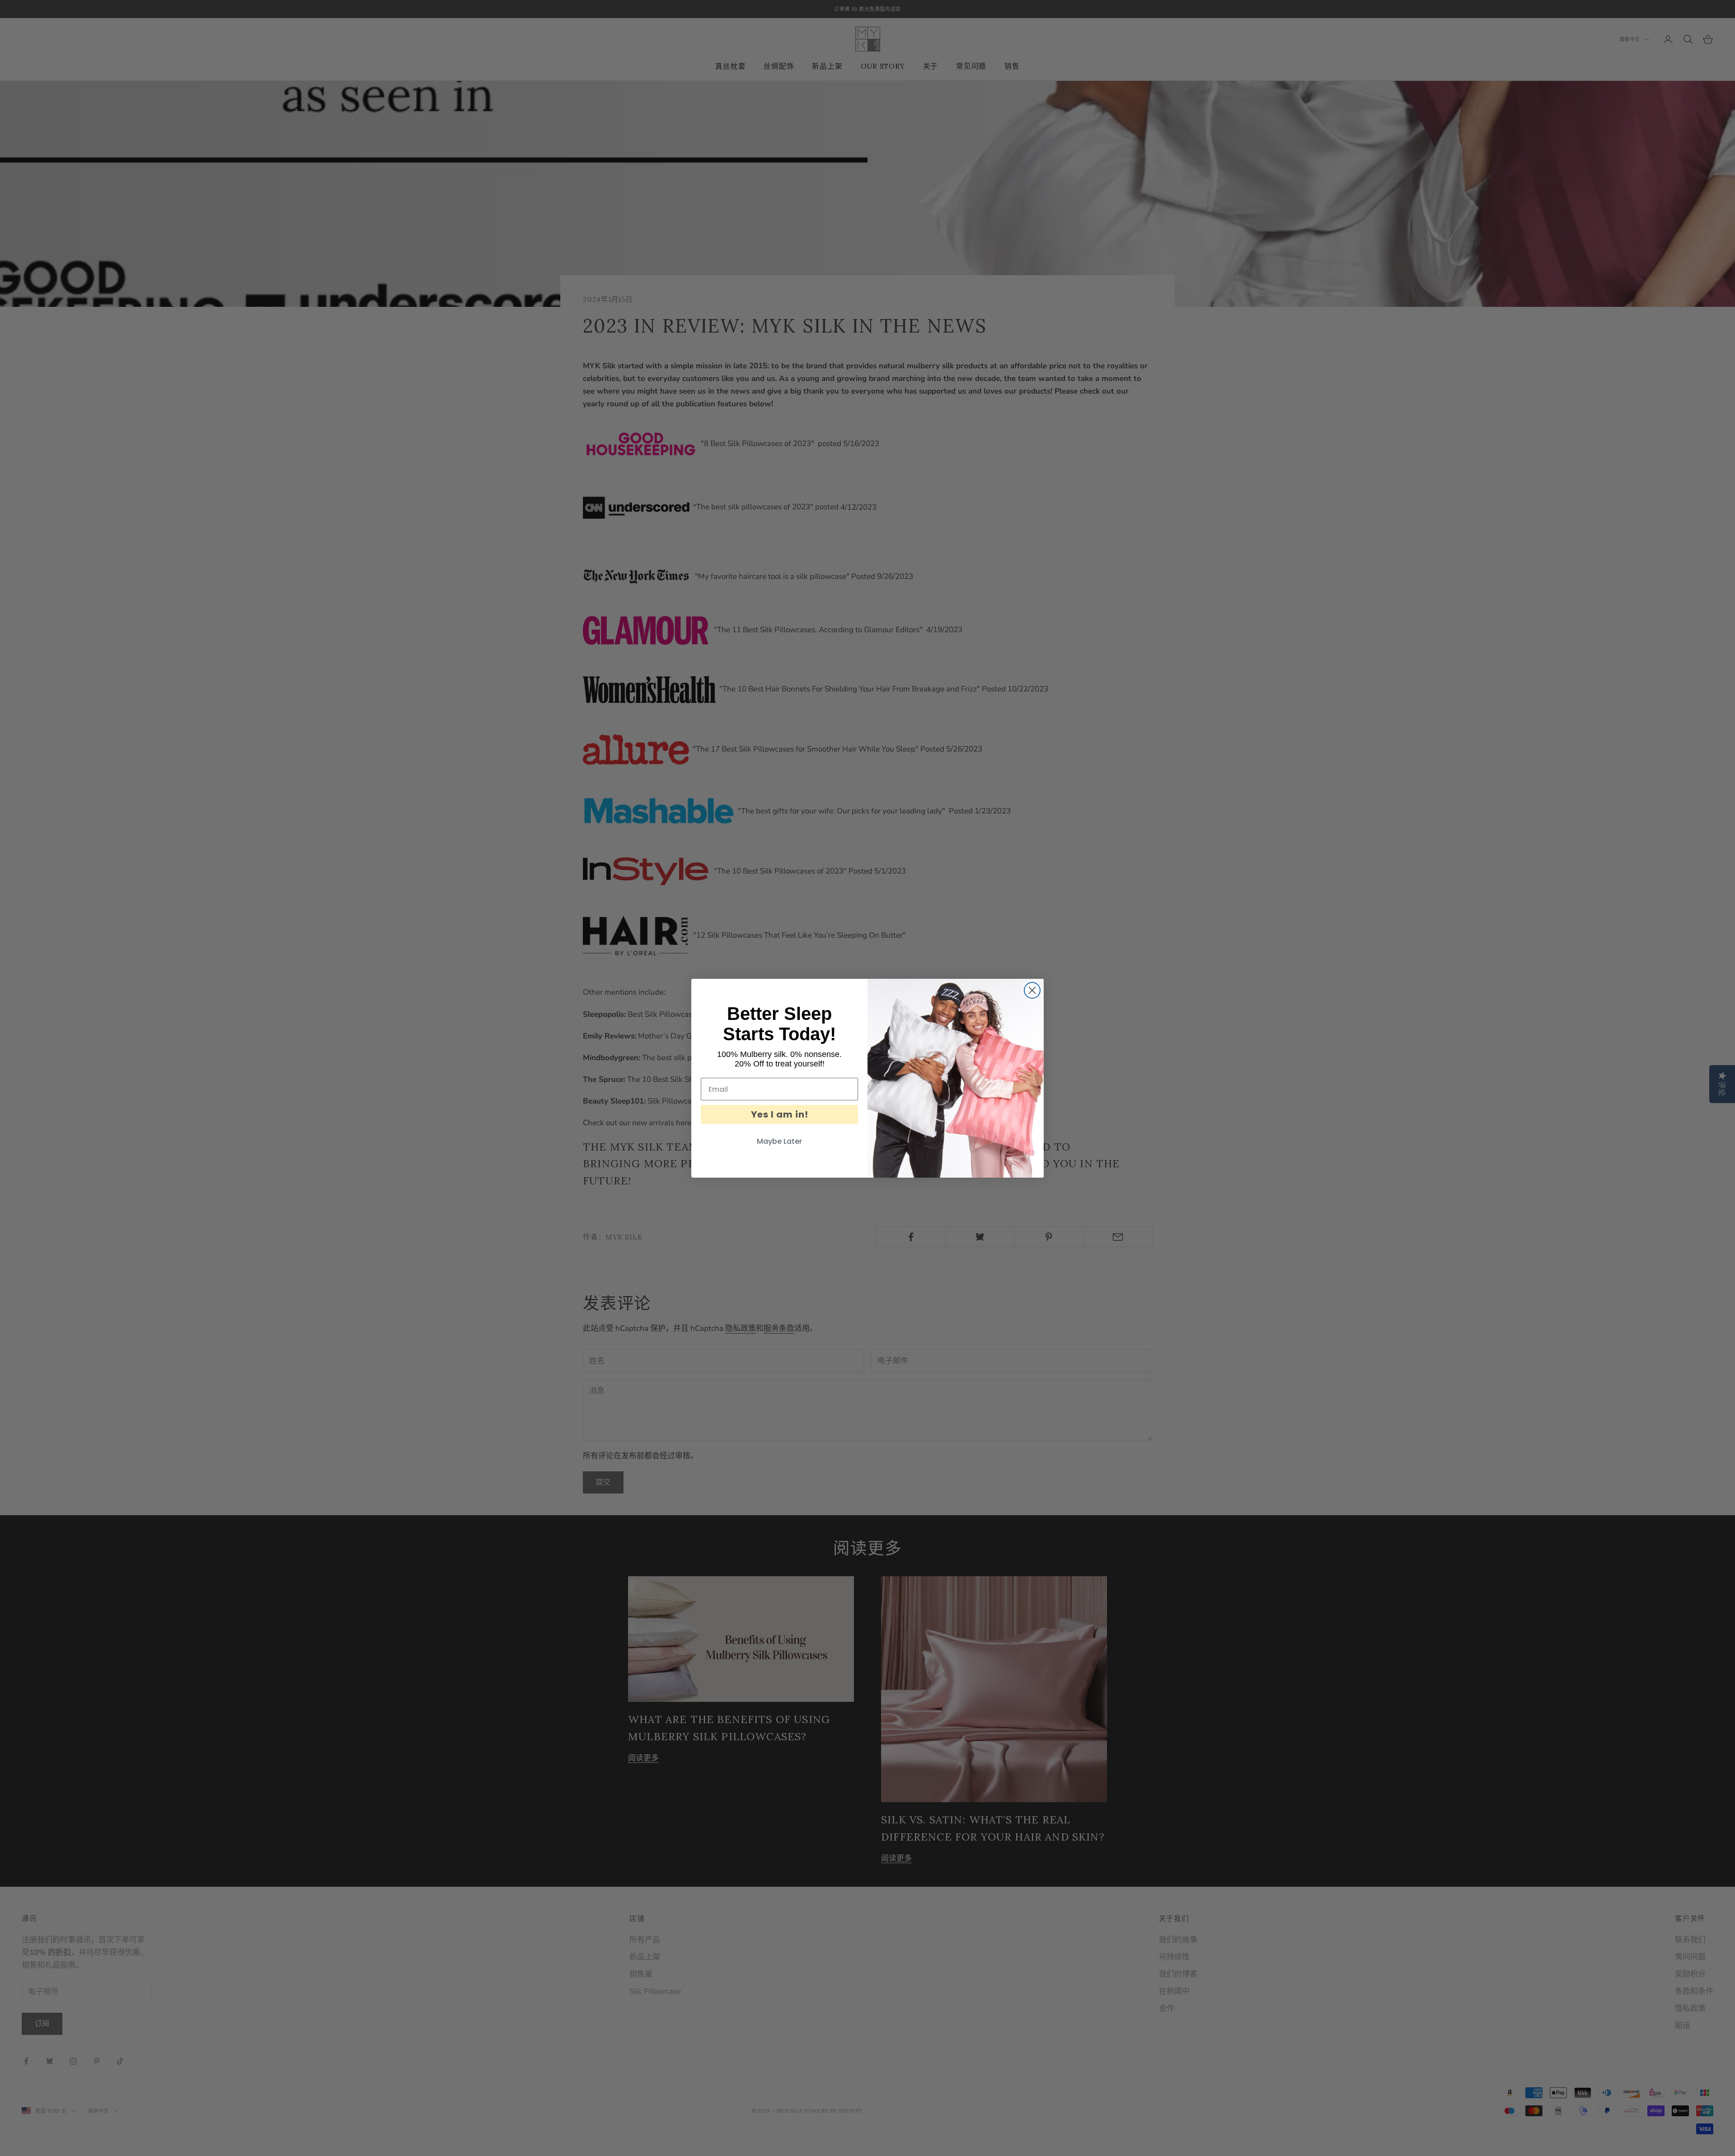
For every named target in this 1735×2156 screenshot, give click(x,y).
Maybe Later (779, 1141)
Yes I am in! (780, 1114)
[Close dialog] (1032, 990)
